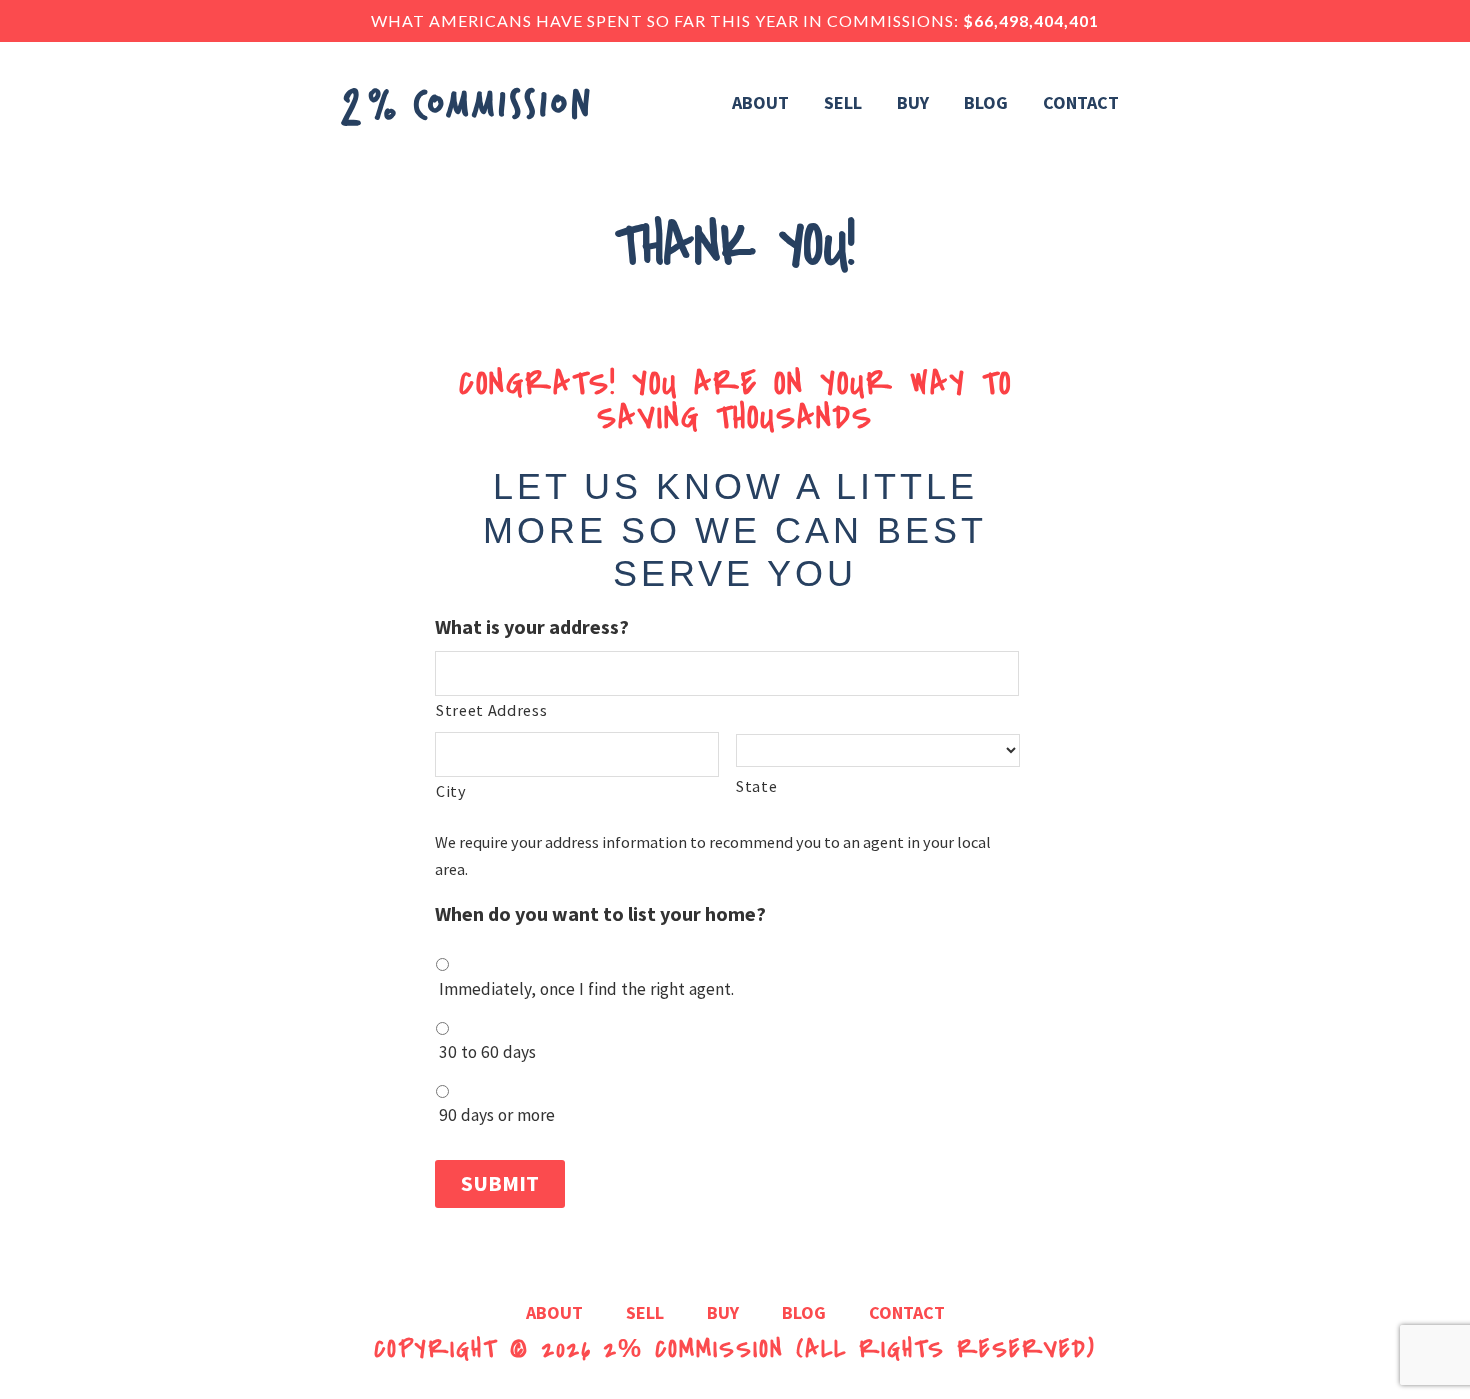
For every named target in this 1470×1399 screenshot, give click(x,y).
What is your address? (532, 626)
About (554, 1314)
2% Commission (694, 1349)
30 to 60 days (487, 1052)
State (756, 786)
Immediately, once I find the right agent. (586, 989)
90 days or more (497, 1115)
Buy (723, 1314)
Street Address (491, 710)
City (451, 791)
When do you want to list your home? (600, 913)
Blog (804, 1314)
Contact (907, 1314)
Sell (645, 1314)
